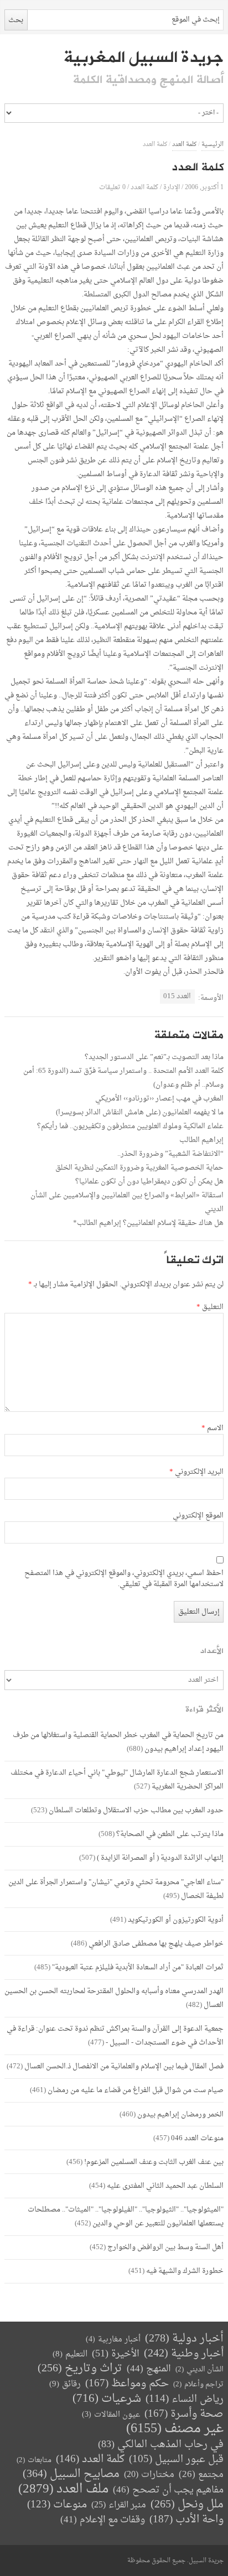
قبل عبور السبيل (176, 2460)
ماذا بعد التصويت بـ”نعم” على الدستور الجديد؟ (154, 1057)
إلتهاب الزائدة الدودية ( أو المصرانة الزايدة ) (160, 1858)
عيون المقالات (111, 2415)
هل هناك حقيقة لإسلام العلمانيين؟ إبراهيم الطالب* (148, 1223)
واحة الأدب (186, 2520)
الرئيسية (213, 145)
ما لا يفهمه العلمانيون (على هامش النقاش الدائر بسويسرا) (140, 1112)
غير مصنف (175, 2429)
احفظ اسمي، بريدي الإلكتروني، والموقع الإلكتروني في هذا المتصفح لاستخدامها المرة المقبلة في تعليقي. (124, 1579)
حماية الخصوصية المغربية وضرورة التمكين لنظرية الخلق (139, 1168)
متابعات (34, 2460)
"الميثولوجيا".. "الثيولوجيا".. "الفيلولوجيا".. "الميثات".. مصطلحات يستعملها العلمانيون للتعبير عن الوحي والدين (126, 2217)
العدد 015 (177, 996)
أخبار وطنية (184, 2354)
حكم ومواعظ (127, 2384)
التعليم (70, 2355)
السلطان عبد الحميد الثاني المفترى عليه (165, 2186)
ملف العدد (63, 2489)
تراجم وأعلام (198, 2384)
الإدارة (172, 187)
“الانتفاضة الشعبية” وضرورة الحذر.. (170, 1154)
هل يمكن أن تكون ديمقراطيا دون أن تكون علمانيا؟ (149, 1182)
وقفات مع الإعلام (103, 2520)
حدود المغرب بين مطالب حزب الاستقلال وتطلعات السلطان (136, 1810)
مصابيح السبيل (71, 2475)
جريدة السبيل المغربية (144, 58)
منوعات (57, 2505)
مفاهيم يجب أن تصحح (168, 2490)
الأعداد (212, 1651)
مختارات (149, 2475)
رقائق (65, 2384)
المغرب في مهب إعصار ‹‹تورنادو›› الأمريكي (159, 1099)
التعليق (210, 1307)
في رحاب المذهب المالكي (161, 2445)
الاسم (213, 1428)
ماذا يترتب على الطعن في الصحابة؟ (170, 1834)
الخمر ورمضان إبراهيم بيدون (180, 2114)
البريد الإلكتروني (196, 1472)
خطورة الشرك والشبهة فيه (185, 2271)
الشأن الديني (199, 2369)
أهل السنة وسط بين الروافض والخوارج (165, 2247)
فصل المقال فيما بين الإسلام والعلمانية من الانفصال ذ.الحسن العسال (124, 2066)
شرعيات (107, 2399)
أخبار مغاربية (113, 2340)
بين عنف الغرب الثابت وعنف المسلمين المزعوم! (154, 2162)
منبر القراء (119, 2505)
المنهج (149, 2369)
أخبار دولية (184, 2339)
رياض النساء (185, 2399)
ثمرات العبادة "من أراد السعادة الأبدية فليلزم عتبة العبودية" (138, 1967)
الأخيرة (116, 2354)
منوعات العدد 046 (197, 2138)
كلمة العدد (184, 145)
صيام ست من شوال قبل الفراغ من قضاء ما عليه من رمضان (136, 2090)
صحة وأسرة (184, 2414)
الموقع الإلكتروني (198, 1516)
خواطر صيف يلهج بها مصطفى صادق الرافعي (156, 1944)
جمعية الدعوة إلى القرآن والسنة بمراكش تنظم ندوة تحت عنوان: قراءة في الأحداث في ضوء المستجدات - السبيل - (115, 2036)
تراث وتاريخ (80, 2369)
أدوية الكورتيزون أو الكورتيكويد (176, 1920)
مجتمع (201, 2475)
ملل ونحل (187, 2505)
